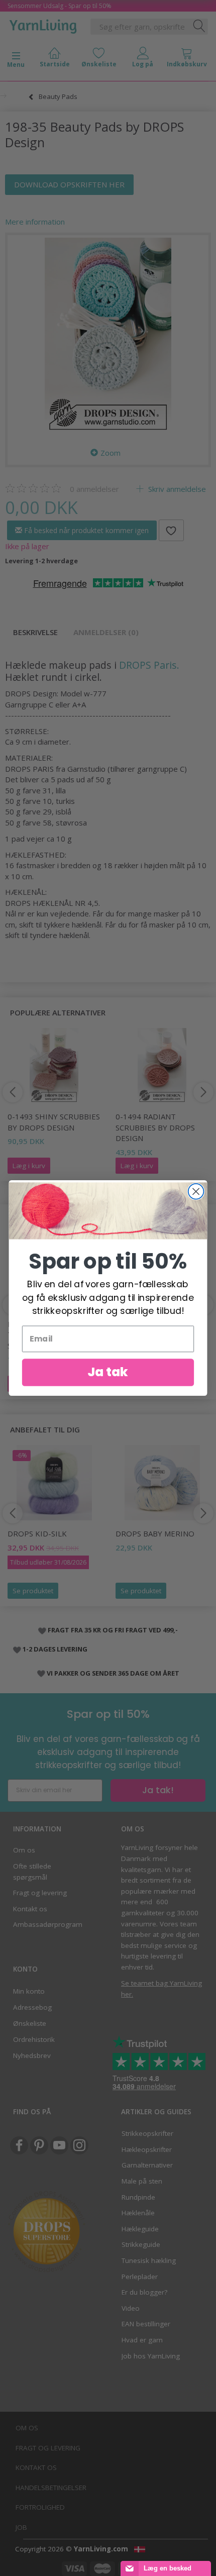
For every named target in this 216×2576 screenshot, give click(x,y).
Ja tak (108, 1372)
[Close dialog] (196, 1192)
